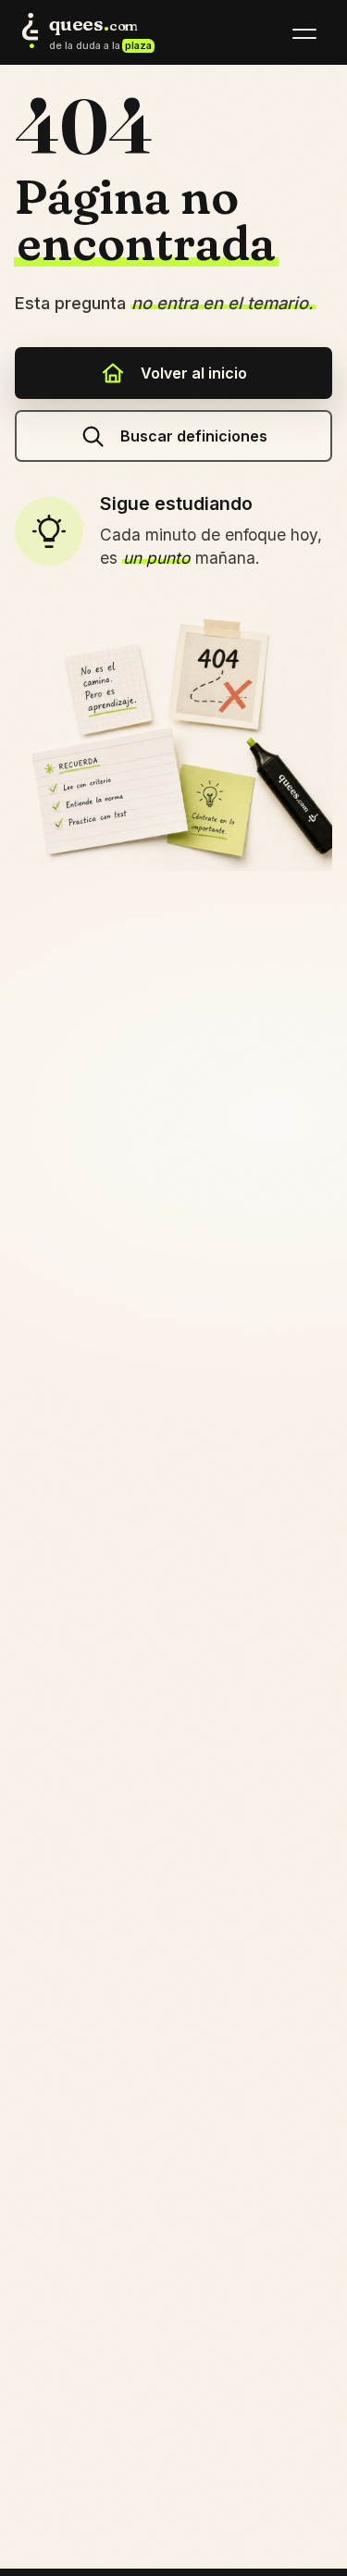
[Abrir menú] (304, 33)
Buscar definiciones (194, 436)
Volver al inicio (194, 373)
